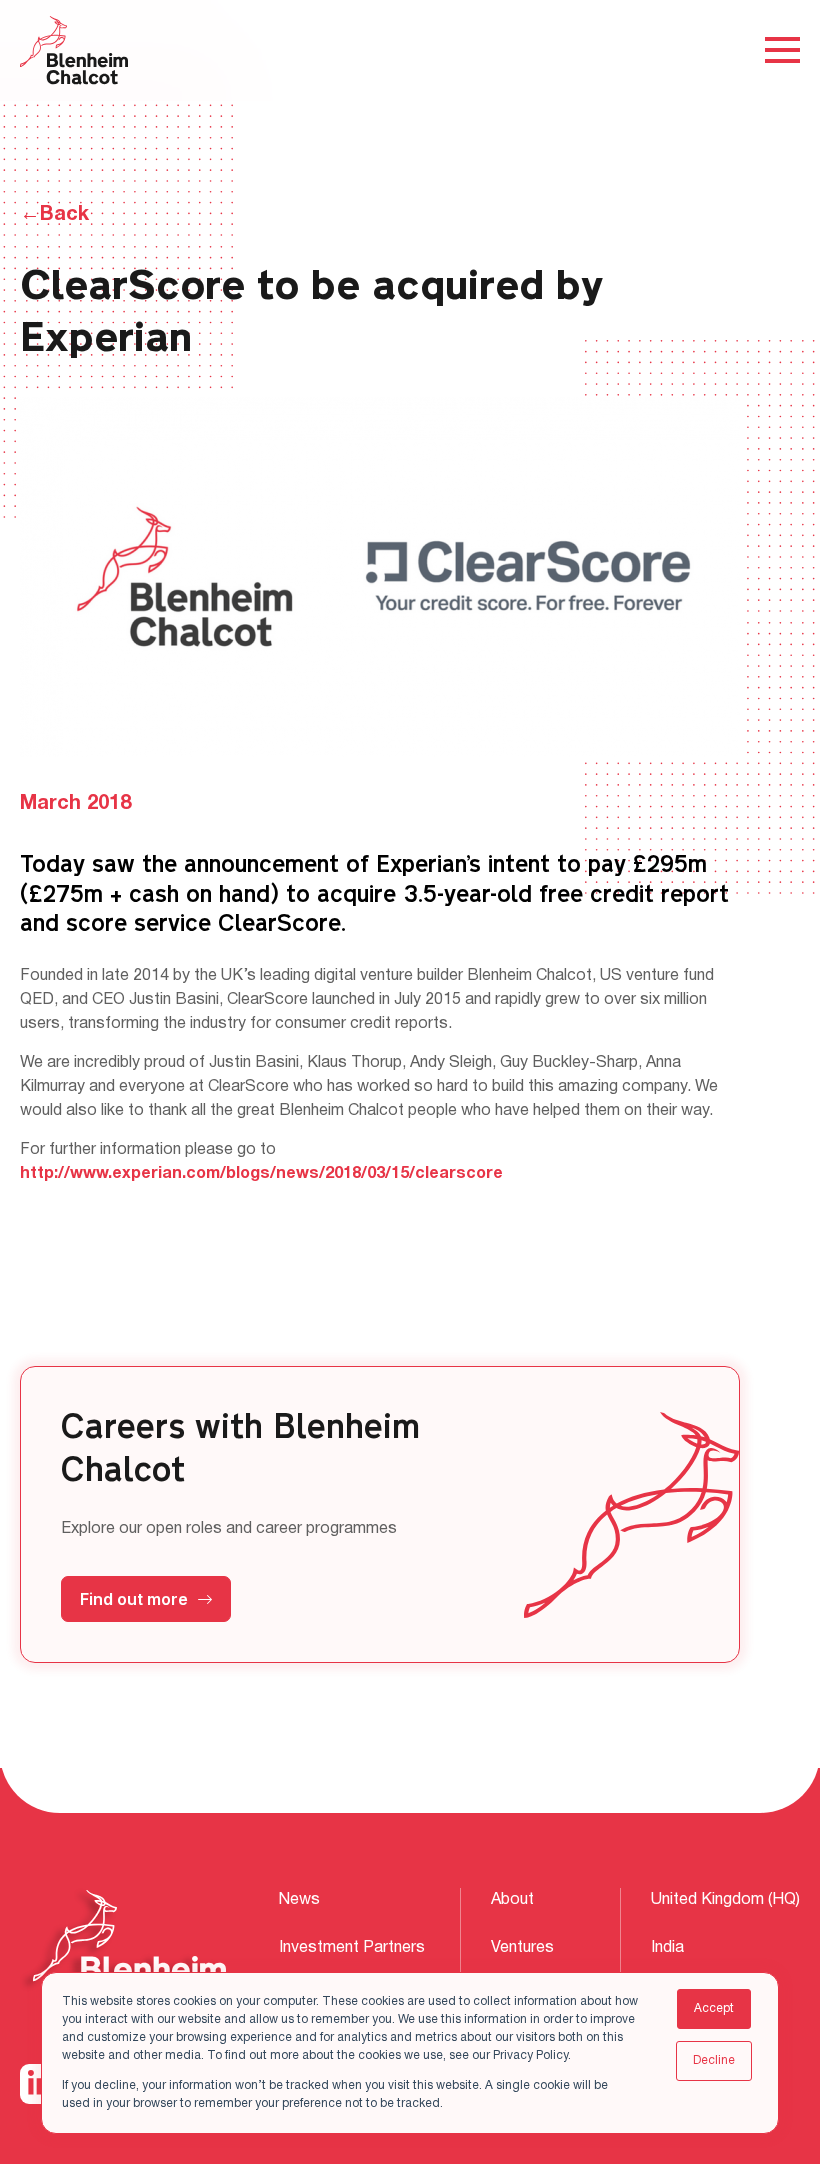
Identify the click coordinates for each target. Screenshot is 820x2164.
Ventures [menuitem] (522, 1948)
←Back (54, 215)
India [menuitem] (667, 1948)
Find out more (134, 1599)
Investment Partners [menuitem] (352, 1948)
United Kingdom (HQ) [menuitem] (725, 1900)
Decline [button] (714, 2060)
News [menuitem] (299, 1900)
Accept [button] (714, 2008)
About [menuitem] (512, 1900)
